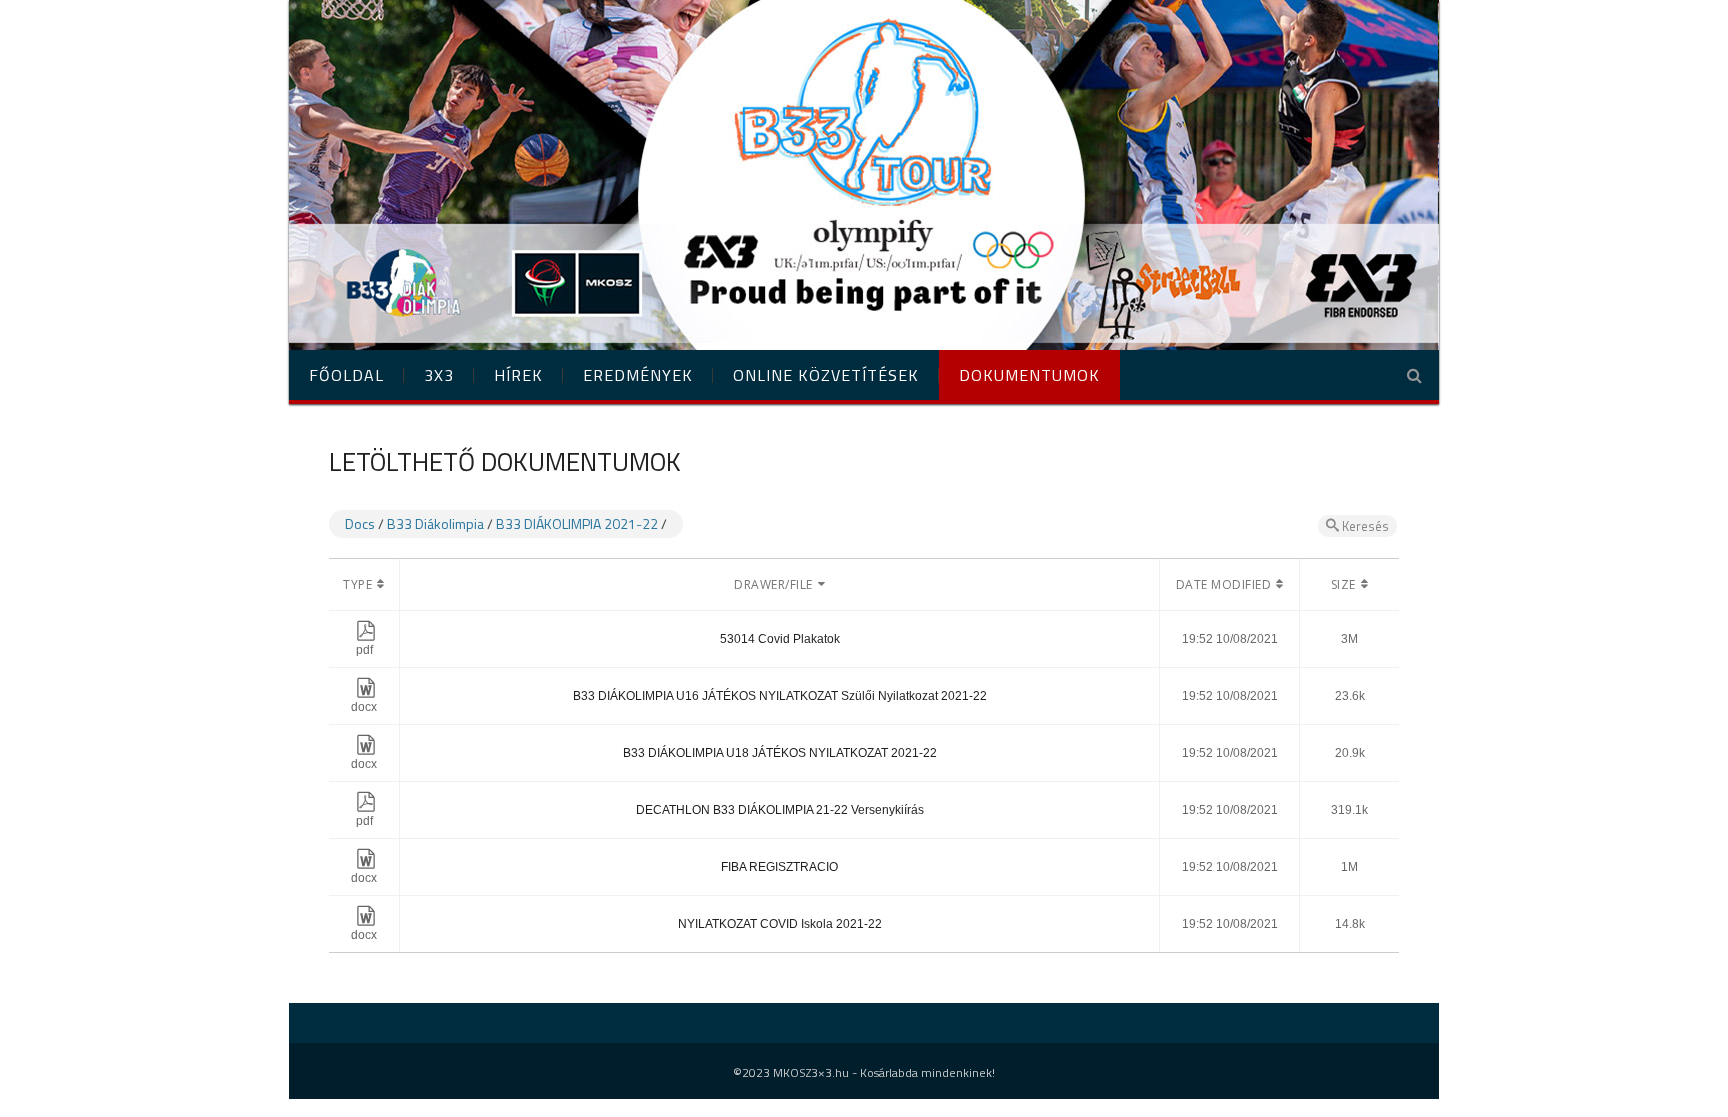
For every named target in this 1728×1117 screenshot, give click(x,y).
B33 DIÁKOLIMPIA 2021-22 (577, 523)
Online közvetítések (826, 375)
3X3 (439, 375)
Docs (360, 523)
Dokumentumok (1029, 375)
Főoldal (346, 375)
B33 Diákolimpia (435, 523)
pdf (364, 650)
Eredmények (638, 375)
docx (364, 707)
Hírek (518, 375)
